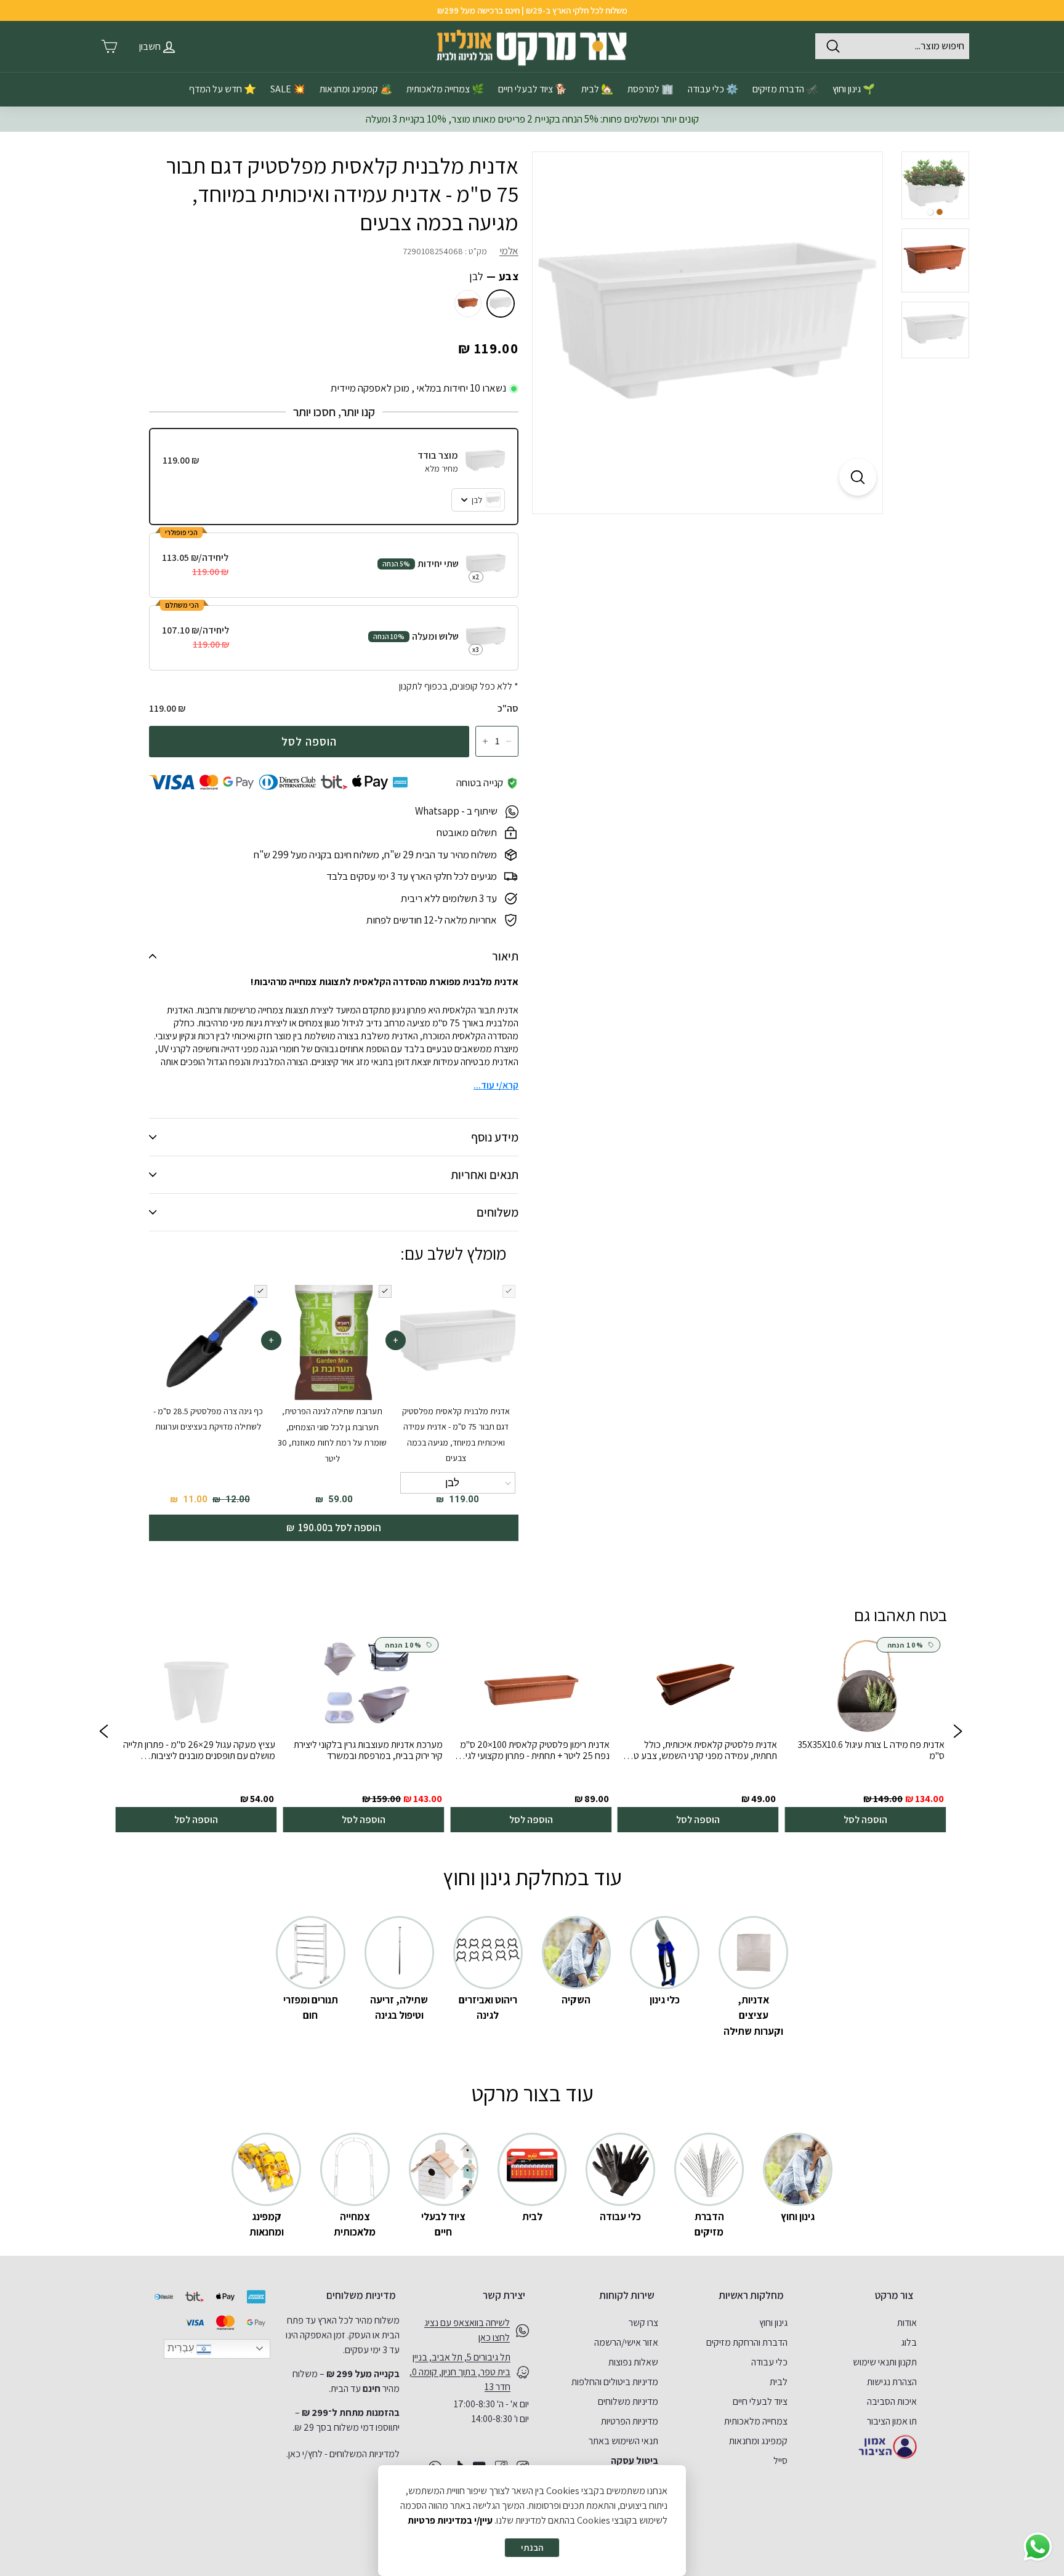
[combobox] (892, 46)
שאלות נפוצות (633, 2362)
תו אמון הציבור (892, 2421)
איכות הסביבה (892, 2401)
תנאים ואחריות (485, 1175)
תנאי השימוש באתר (623, 2441)
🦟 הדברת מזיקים (785, 89)
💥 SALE (288, 89)
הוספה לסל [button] (865, 1820)
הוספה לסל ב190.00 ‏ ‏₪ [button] (334, 1527)
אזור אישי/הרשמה (626, 2342)
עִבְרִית (182, 2348)
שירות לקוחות (627, 2295)
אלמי (509, 251)
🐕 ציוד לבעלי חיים (533, 89)
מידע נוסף (495, 1137)
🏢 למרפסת (651, 89)
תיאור (505, 956)
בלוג (909, 2342)
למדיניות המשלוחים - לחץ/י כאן (344, 2454)
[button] (103, 1733)
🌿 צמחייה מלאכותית (445, 89)
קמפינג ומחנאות (758, 2441)
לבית (779, 2382)
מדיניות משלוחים (628, 2401)
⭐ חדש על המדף (223, 89)
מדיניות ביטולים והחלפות (615, 2382)
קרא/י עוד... (496, 1085)
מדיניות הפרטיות (630, 2421)
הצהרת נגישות (892, 2382)
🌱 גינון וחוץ (854, 89)
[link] (865, 1733)
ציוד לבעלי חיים (760, 2401)
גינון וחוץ (773, 2323)
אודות (907, 2323)
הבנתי (532, 2547)
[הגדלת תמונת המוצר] (858, 477)
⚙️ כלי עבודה (713, 89)
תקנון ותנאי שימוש (885, 2362)
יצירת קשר (504, 2295)
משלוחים (498, 1212)
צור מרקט (894, 2295)
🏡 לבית (597, 89)
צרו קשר (643, 2323)
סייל (780, 2461)
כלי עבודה (769, 2362)
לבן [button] (452, 1483)
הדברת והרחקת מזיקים (747, 2342)
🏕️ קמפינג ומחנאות (356, 89)
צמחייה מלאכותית (756, 2421)
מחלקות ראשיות (751, 2295)
